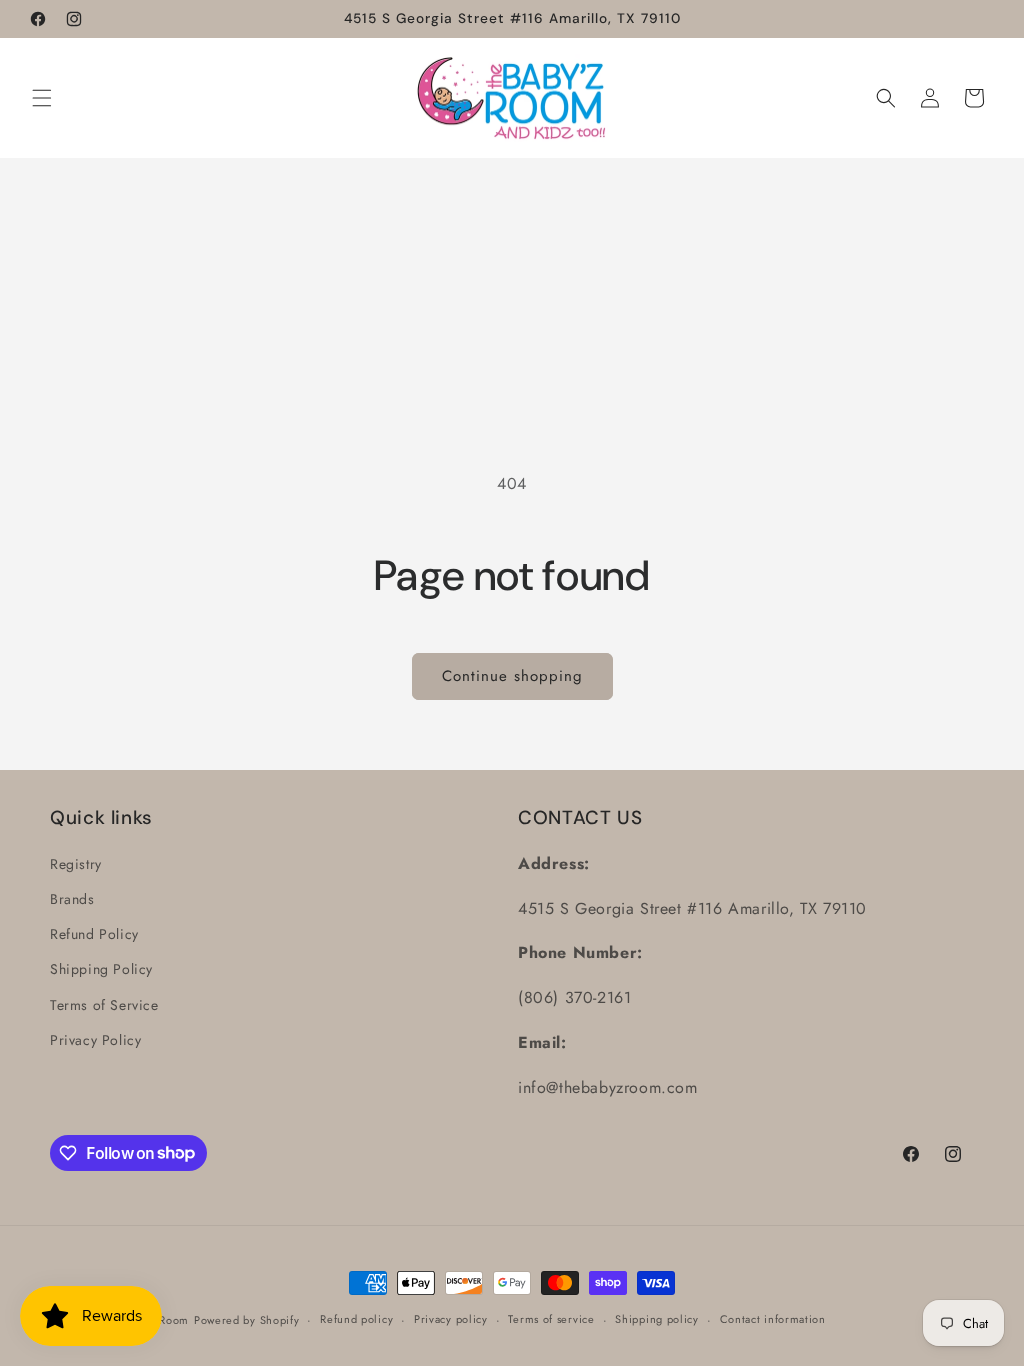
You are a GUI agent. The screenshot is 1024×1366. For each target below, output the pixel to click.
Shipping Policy (101, 969)
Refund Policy (94, 934)
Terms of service (551, 1319)
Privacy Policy (95, 1040)
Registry (76, 864)
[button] (42, 98)
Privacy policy (451, 1319)
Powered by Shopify (247, 1320)
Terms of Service (104, 1005)
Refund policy (356, 1319)
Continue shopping (512, 676)
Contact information (773, 1319)
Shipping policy (657, 1319)
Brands (72, 899)
